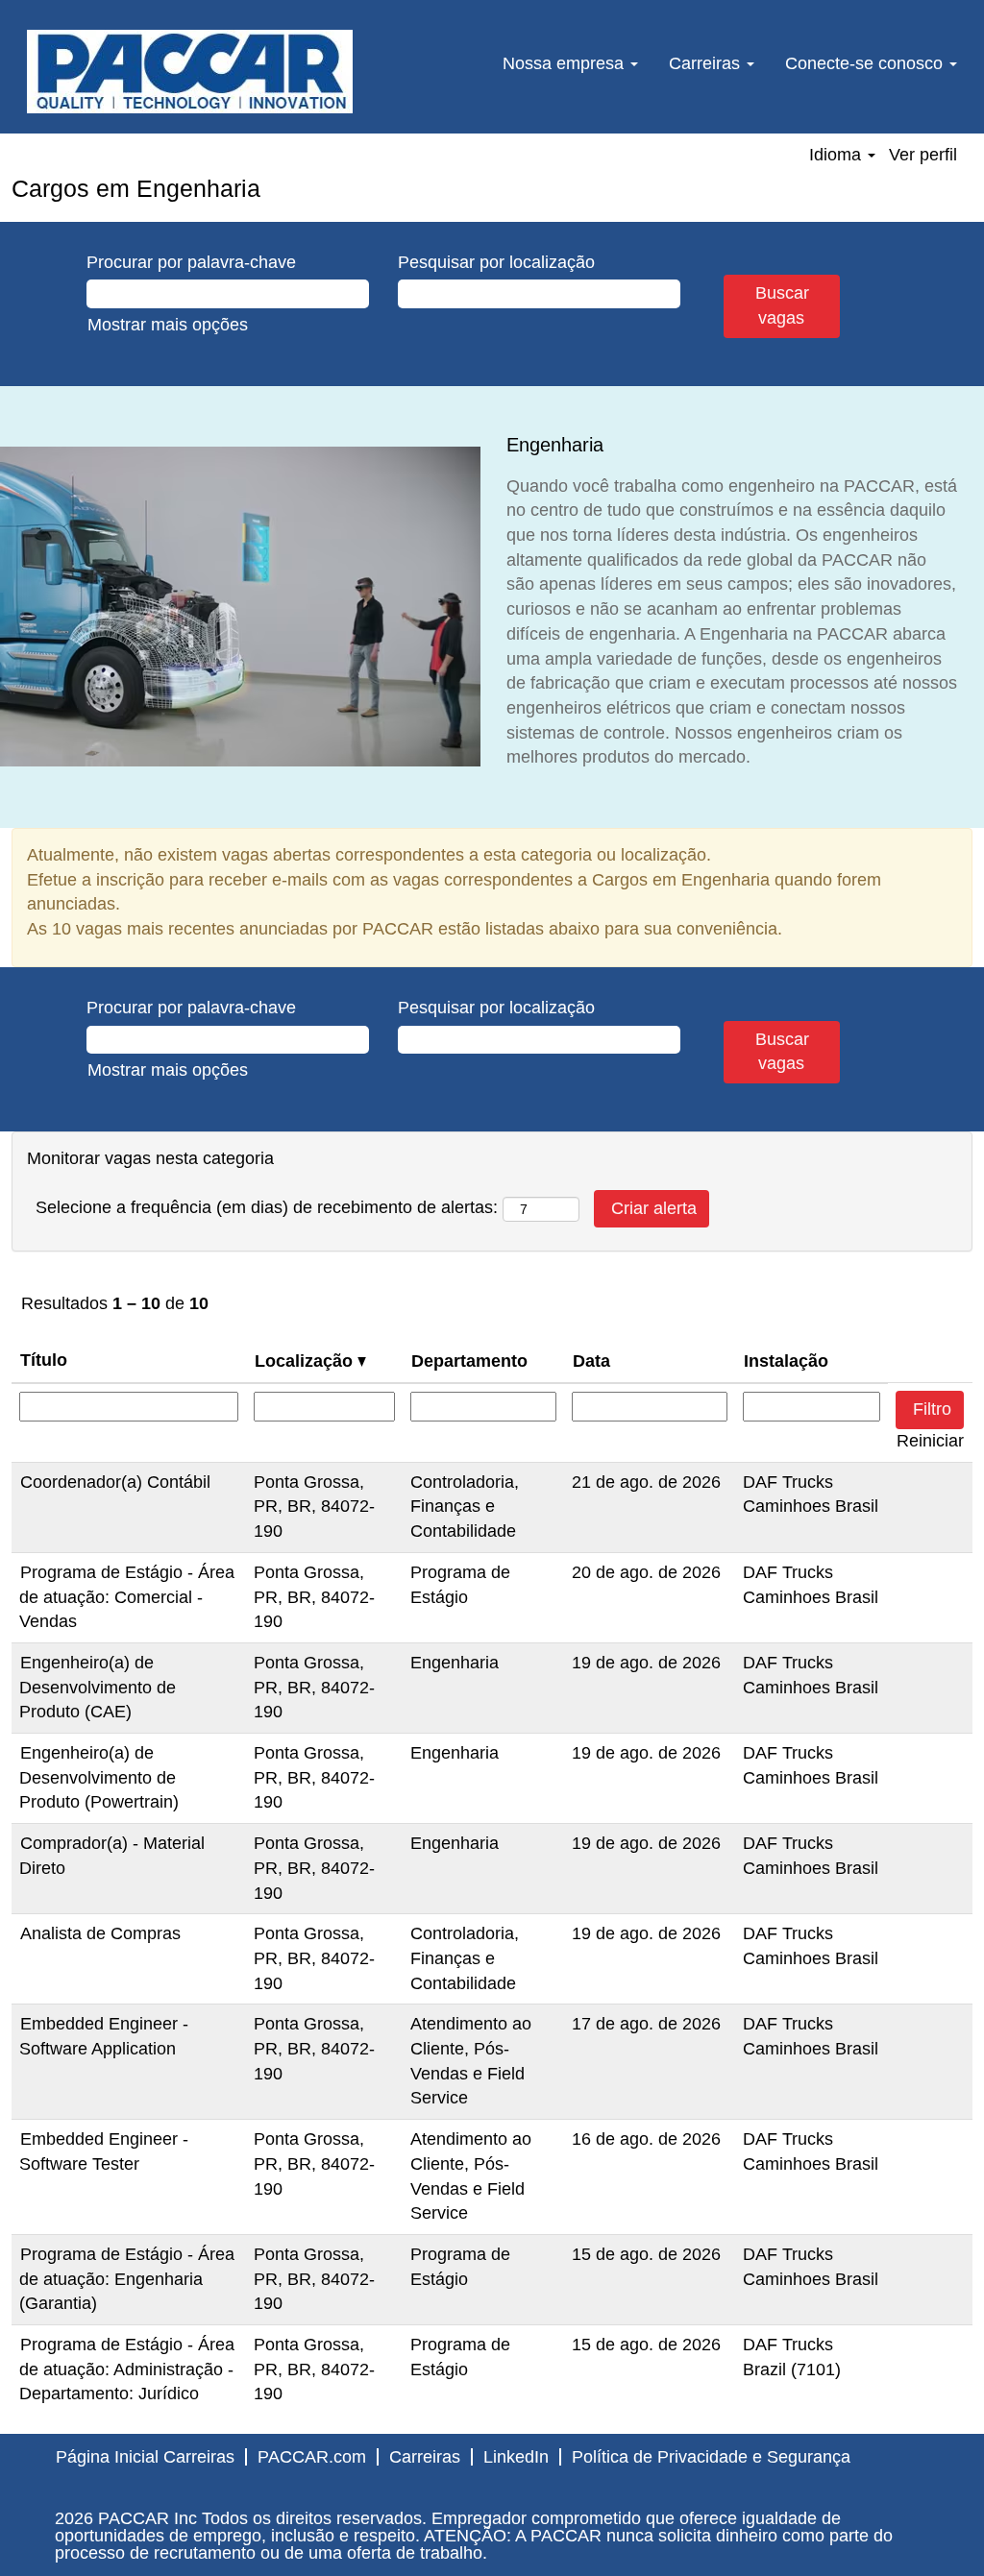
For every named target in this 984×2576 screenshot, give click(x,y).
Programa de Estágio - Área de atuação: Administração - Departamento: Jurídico (127, 2369)
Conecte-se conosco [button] (866, 63)
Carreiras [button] (707, 63)
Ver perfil (923, 155)
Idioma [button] (837, 155)
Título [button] (44, 1360)
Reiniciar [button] (930, 1441)
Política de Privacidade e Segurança (711, 2457)
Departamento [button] (469, 1361)
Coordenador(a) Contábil (115, 1482)
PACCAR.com (312, 2457)
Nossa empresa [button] (566, 63)
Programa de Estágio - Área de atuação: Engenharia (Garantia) (127, 2279)
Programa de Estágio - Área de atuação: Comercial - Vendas (127, 1597)
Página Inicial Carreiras (145, 2457)
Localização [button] (306, 1361)
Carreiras (425, 2457)
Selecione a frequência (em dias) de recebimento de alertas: (267, 1207)
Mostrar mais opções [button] (168, 325)
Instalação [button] (786, 1361)
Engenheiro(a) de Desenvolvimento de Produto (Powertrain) (99, 1777)
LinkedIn (516, 2457)
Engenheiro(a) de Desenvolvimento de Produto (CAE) (98, 1687)
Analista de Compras (100, 1933)
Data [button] (591, 1361)
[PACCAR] (190, 72)
